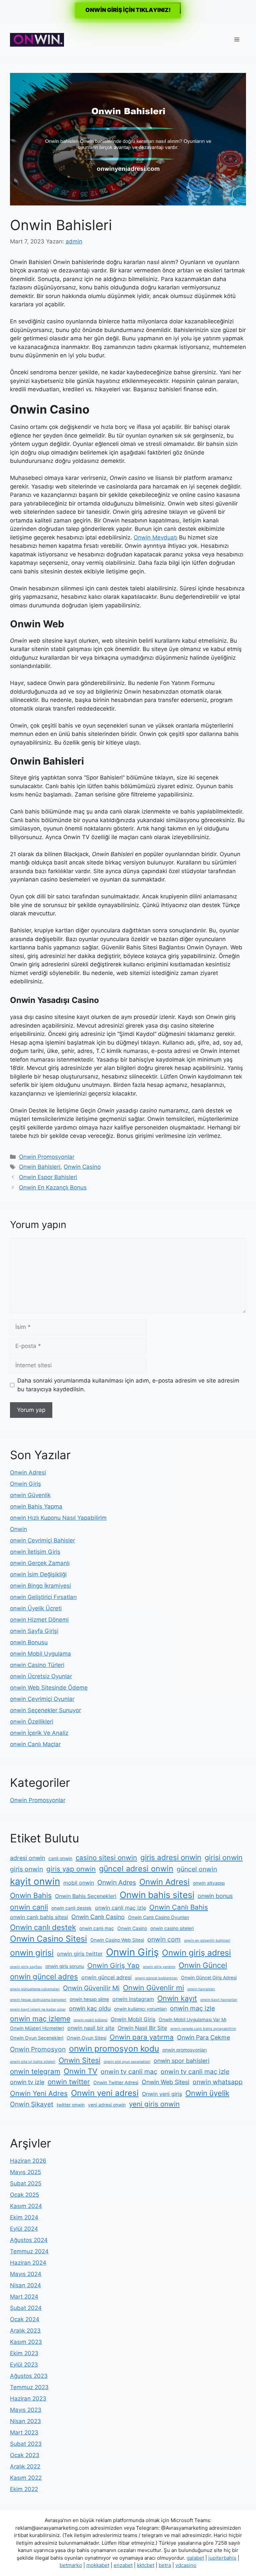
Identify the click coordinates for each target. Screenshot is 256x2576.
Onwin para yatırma (142, 2037)
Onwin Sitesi (79, 2060)
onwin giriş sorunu (65, 1966)
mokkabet (98, 2565)
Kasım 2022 (26, 2478)
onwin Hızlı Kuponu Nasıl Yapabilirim (58, 1518)
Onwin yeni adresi (105, 2093)
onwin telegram (35, 2071)
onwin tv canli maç (129, 2072)
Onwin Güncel (203, 1965)
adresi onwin (27, 1858)
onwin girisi (32, 1953)
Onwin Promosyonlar (47, 1157)
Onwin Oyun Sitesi (86, 2038)
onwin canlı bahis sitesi (39, 1917)
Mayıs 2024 (26, 2274)
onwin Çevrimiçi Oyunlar (42, 1699)
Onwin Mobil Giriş (133, 2019)
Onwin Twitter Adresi (116, 2083)
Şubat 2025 (26, 2183)
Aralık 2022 (25, 2466)
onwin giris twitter (80, 1954)
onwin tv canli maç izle (195, 2072)
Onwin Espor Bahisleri (48, 1177)
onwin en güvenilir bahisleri (207, 1940)
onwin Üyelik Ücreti (36, 1608)
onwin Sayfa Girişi (34, 1631)
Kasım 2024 (26, 2206)
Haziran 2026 (28, 2161)
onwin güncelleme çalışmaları (35, 1989)
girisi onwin (224, 1857)
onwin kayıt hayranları (219, 2000)
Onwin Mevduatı (155, 537)
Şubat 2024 (26, 2308)
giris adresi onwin (171, 1857)
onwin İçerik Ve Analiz (39, 1733)
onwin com (164, 1939)
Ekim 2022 (24, 2489)
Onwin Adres (117, 1882)
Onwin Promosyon (38, 2049)
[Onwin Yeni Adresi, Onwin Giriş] (37, 39)
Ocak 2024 (25, 2319)
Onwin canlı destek (43, 1927)
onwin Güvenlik (30, 1495)
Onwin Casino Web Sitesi (117, 1940)
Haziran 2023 (28, 2399)
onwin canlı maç (97, 1928)
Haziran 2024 (28, 2263)
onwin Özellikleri (32, 1722)
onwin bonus (215, 1896)
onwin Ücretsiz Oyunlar (41, 1676)
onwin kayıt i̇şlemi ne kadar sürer (38, 2009)
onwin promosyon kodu (114, 2049)
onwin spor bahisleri (181, 2061)
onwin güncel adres (44, 1976)
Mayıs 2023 (26, 2410)
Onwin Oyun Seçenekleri (37, 2038)
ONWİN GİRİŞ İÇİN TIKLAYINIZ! (128, 10)
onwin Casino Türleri (37, 1665)
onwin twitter (69, 2082)
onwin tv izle (27, 2082)
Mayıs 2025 (25, 2172)
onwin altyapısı (209, 1883)
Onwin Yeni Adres (39, 2093)
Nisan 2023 (25, 2421)
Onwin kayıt (177, 1998)
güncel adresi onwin (136, 1869)
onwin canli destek (71, 1908)
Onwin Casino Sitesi (48, 1939)
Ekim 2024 (24, 2217)
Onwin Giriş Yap (113, 1965)
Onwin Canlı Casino (98, 1917)
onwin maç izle (192, 2008)
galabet (195, 2558)
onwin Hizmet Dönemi (39, 1620)
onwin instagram (133, 1999)
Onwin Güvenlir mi (153, 1988)
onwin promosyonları (184, 2050)
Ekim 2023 (24, 2353)
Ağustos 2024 (29, 2240)
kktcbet (146, 2565)
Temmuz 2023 (29, 2387)
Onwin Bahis (31, 1895)
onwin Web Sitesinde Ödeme (49, 1688)
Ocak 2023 (25, 2455)
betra (165, 2565)
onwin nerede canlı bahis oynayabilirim (203, 2029)
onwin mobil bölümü (90, 2020)
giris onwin (26, 1869)
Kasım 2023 (26, 2342)
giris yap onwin (71, 1869)
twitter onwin (71, 2105)
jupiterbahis (222, 2558)
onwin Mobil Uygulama (40, 1654)
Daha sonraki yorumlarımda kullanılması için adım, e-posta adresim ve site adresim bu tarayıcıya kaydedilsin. (128, 1385)
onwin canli (29, 1907)
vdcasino (186, 2565)
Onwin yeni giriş (162, 2094)
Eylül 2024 (24, 2229)
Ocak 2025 (24, 2195)
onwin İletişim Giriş (35, 1552)
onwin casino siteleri (172, 1928)
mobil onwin (79, 1883)
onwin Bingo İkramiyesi (40, 1586)
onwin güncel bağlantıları (156, 1978)
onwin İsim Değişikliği (38, 1574)
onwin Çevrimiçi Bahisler (42, 1540)
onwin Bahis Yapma (36, 1506)
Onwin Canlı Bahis (179, 1907)
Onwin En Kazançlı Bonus (53, 1187)
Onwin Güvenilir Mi (91, 1988)
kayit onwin (35, 1881)
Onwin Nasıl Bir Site (142, 2028)
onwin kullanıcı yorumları (140, 2009)
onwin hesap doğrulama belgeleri (38, 2000)
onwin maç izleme (40, 2019)
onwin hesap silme (89, 1999)
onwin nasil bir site (91, 2028)
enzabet (123, 2565)
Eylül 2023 (24, 2365)
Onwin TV (80, 2071)
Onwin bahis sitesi (157, 1895)
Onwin (18, 1529)
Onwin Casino (82, 1167)
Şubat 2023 (26, 2444)
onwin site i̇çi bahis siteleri (33, 2062)
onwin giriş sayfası (26, 1967)
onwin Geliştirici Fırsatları (43, 1597)
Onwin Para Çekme (203, 2037)
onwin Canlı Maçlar (35, 1744)
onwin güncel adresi (106, 1977)
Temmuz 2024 (29, 2251)
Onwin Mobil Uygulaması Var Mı (192, 2020)
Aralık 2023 (25, 2331)
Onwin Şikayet (32, 2104)
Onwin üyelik (207, 2093)
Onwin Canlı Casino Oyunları (158, 1917)
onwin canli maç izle (120, 1908)
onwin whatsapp (218, 2082)
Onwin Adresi (28, 1472)
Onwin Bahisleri (40, 1167)
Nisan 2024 (25, 2285)
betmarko (71, 2565)
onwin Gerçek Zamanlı (40, 1563)
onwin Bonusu (29, 1642)
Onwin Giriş (25, 1484)
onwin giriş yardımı (159, 1967)
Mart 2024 (24, 2297)
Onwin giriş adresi (196, 1953)
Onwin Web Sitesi (165, 2082)
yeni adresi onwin (107, 2105)
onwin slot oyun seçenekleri (127, 2062)
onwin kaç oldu (90, 2008)
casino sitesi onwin (106, 1858)
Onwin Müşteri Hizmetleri (37, 2028)
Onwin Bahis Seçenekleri (86, 1896)
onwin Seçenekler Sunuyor (45, 1710)
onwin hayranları (201, 1989)
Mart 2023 (24, 2432)
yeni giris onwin (154, 2104)
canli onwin (60, 1858)
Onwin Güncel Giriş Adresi (209, 1978)
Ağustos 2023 (29, 2376)
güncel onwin (197, 1869)
